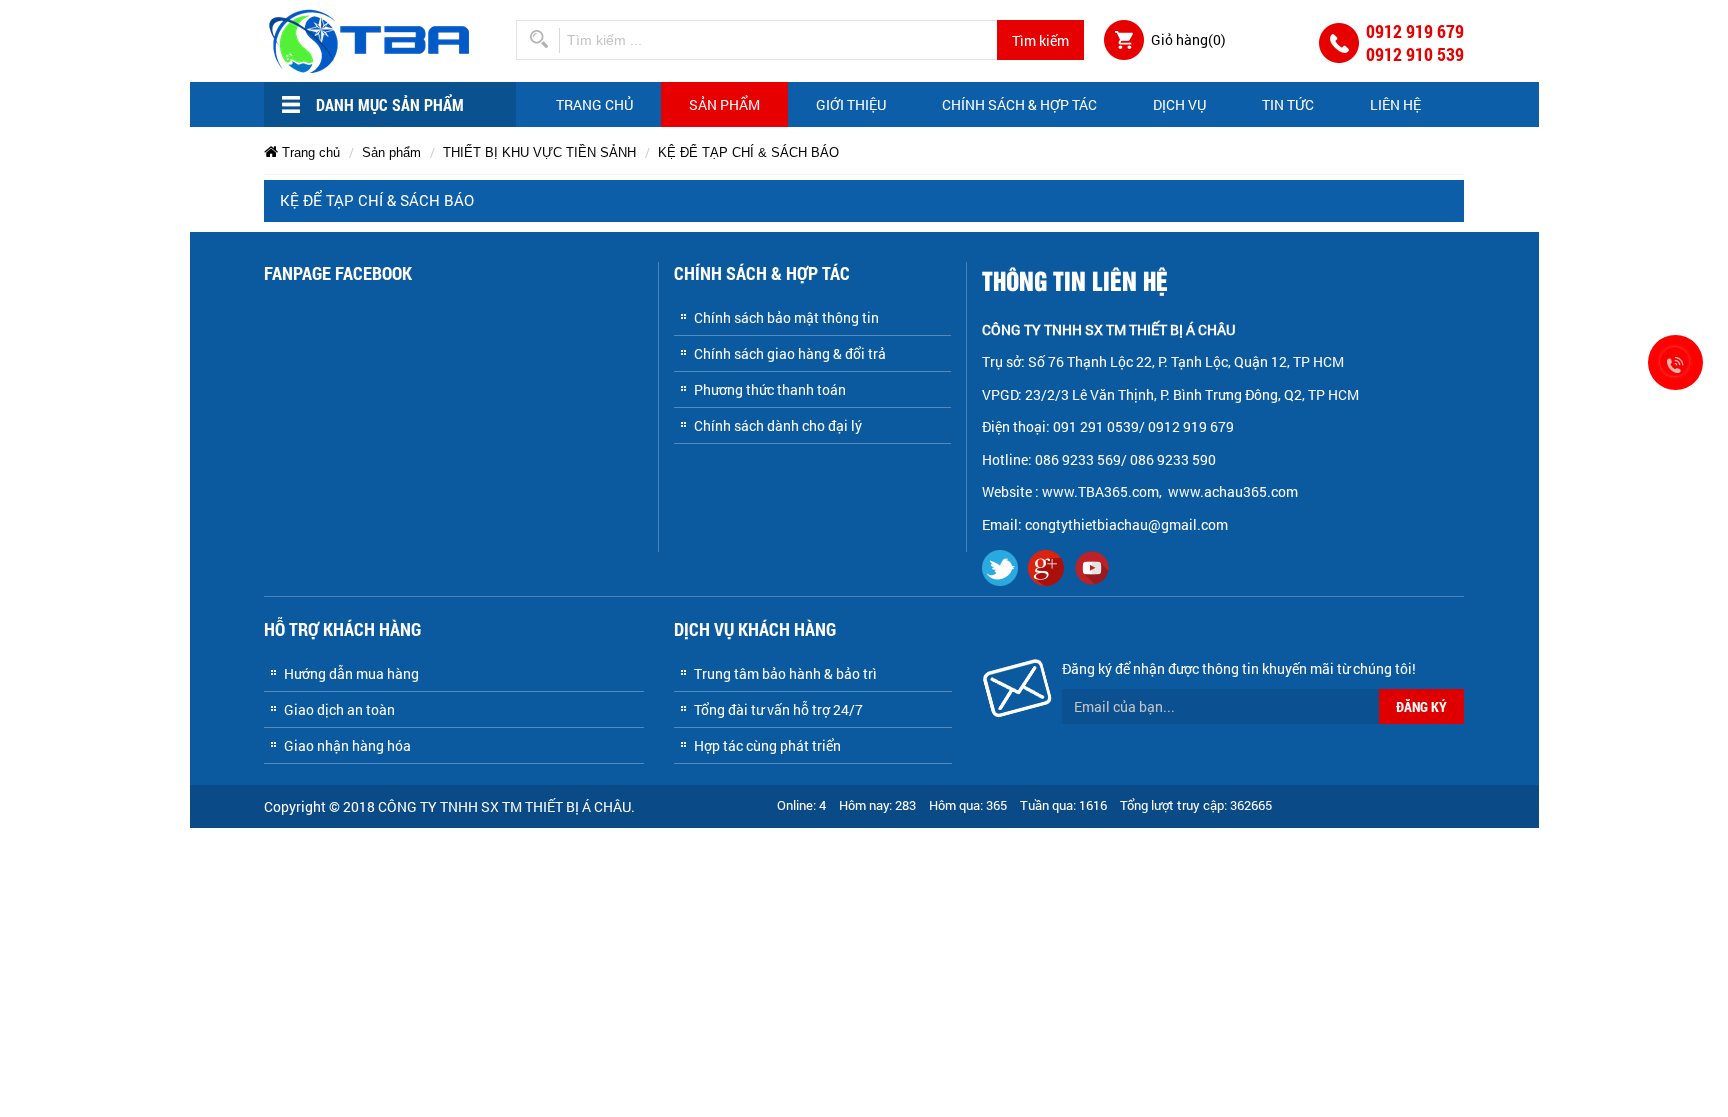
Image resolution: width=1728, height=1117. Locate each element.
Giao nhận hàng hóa (347, 745)
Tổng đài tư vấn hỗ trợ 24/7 (778, 709)
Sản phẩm (724, 104)
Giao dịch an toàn (339, 709)
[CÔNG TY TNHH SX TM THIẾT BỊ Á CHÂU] (372, 39)
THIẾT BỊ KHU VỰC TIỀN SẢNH (539, 152)
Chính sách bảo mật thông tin (786, 317)
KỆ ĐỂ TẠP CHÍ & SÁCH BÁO (748, 152)
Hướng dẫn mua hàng (351, 673)
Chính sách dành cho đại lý (778, 425)
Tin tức (1288, 104)
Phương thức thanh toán (770, 389)
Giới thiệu (851, 104)
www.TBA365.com (1100, 491)
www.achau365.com (1234, 491)
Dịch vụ (1179, 104)
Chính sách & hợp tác (1019, 104)
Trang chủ (594, 104)
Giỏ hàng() (1188, 39)
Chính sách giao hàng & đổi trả (790, 353)
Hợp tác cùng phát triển (767, 745)
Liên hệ (1395, 104)
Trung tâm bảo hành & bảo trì (785, 673)
